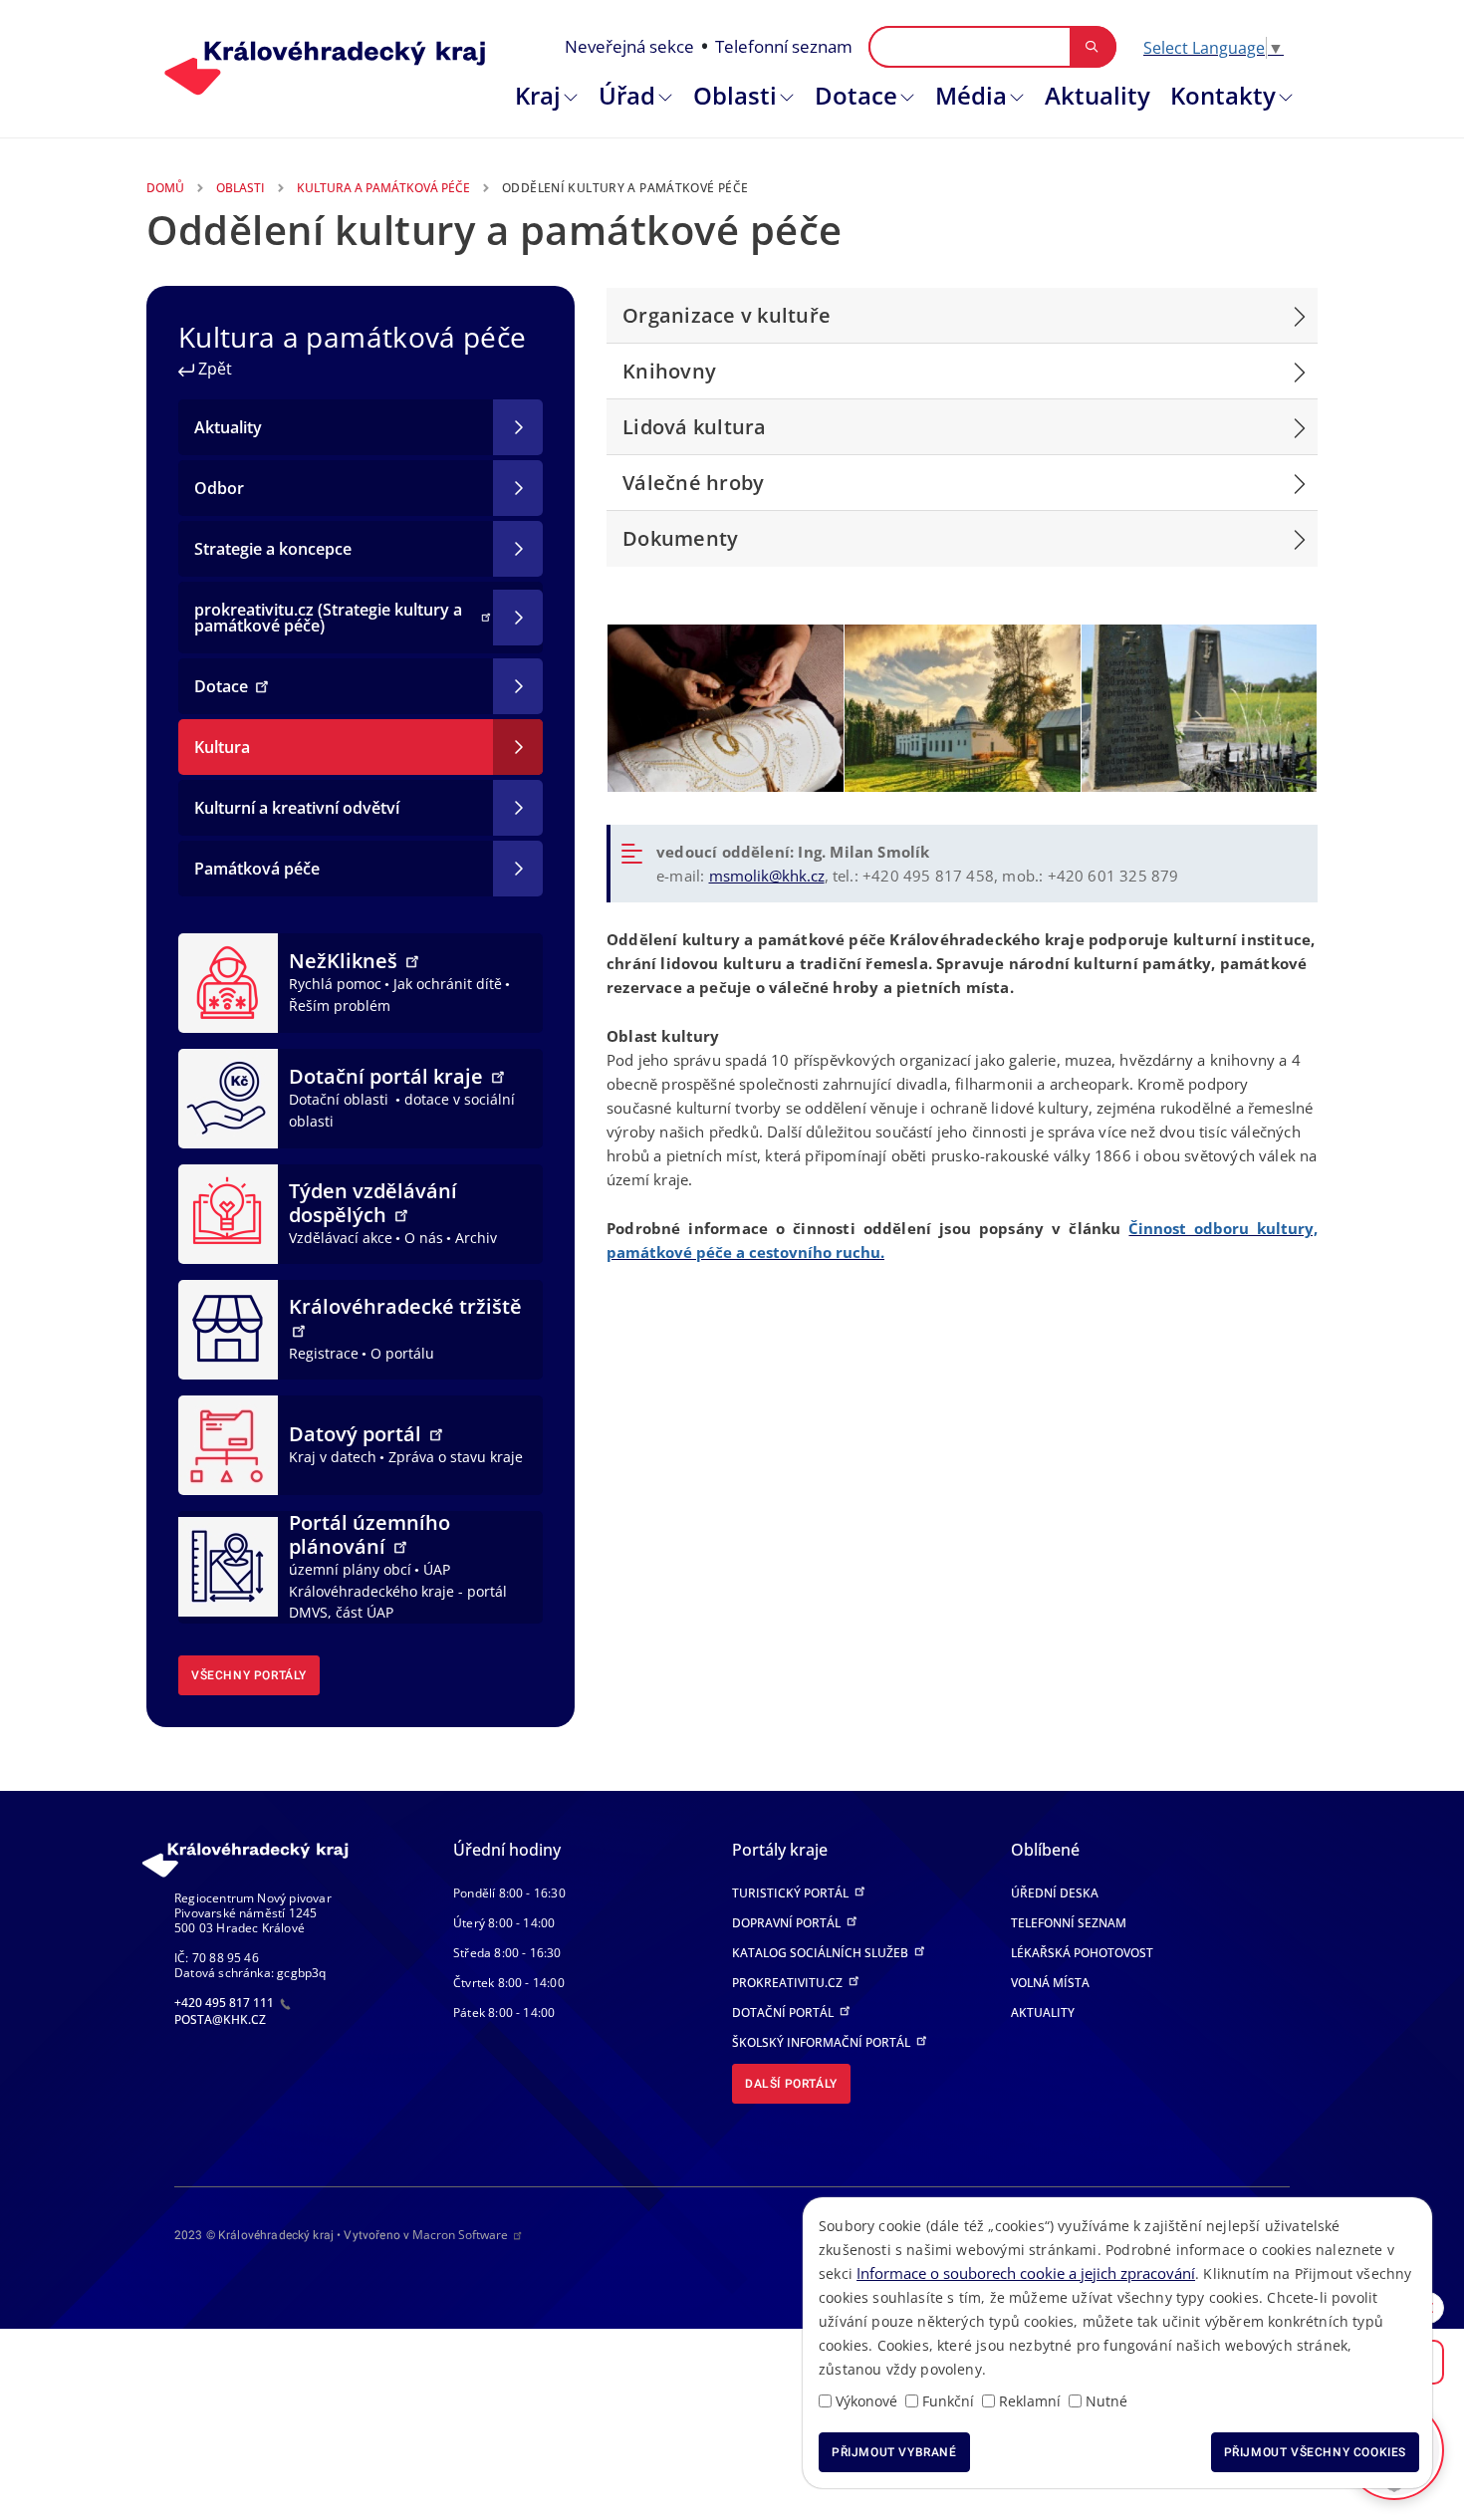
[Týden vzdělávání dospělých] (228, 1212)
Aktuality (1098, 95)
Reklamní (1030, 2401)
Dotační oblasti (341, 1099)
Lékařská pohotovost (1082, 1953)
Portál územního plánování (369, 1534)
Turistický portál (792, 1893)
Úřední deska (1055, 1893)
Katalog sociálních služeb (822, 1953)
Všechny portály (249, 1675)
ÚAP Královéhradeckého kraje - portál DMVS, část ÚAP (398, 1591)
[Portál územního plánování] (228, 1566)
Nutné (1106, 2401)
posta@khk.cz (220, 2019)
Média (971, 95)
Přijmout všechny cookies (1315, 2452)
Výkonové (866, 2401)
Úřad (627, 95)
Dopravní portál (788, 1923)
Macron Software (460, 2235)
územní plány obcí (350, 1569)
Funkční (948, 2401)
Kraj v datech (333, 1457)
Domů (165, 188)
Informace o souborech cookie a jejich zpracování (1026, 2273)
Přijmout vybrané (894, 2452)
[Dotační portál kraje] (228, 1097)
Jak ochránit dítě (448, 984)
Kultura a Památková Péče (383, 188)
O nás (424, 1238)
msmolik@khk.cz (767, 876)
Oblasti (735, 95)
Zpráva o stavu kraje (456, 1457)
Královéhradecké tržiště (405, 1306)
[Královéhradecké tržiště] (228, 1328)
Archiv (476, 1238)
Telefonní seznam (784, 46)
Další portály (791, 2084)
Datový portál (358, 1434)
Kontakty (1223, 95)
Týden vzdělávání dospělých (373, 1203)
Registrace (324, 1353)
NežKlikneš (346, 961)
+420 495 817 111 (226, 2003)
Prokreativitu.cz (789, 1983)
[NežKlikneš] (228, 981)
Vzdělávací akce (341, 1238)
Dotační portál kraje (388, 1076)
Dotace (856, 95)
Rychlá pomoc (335, 984)
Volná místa (1050, 1983)
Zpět (213, 369)
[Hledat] (1092, 47)
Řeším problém (340, 1006)
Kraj (538, 95)
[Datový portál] (228, 1443)
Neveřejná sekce (629, 46)
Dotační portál (784, 2013)
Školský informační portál (823, 2042)
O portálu (402, 1353)
